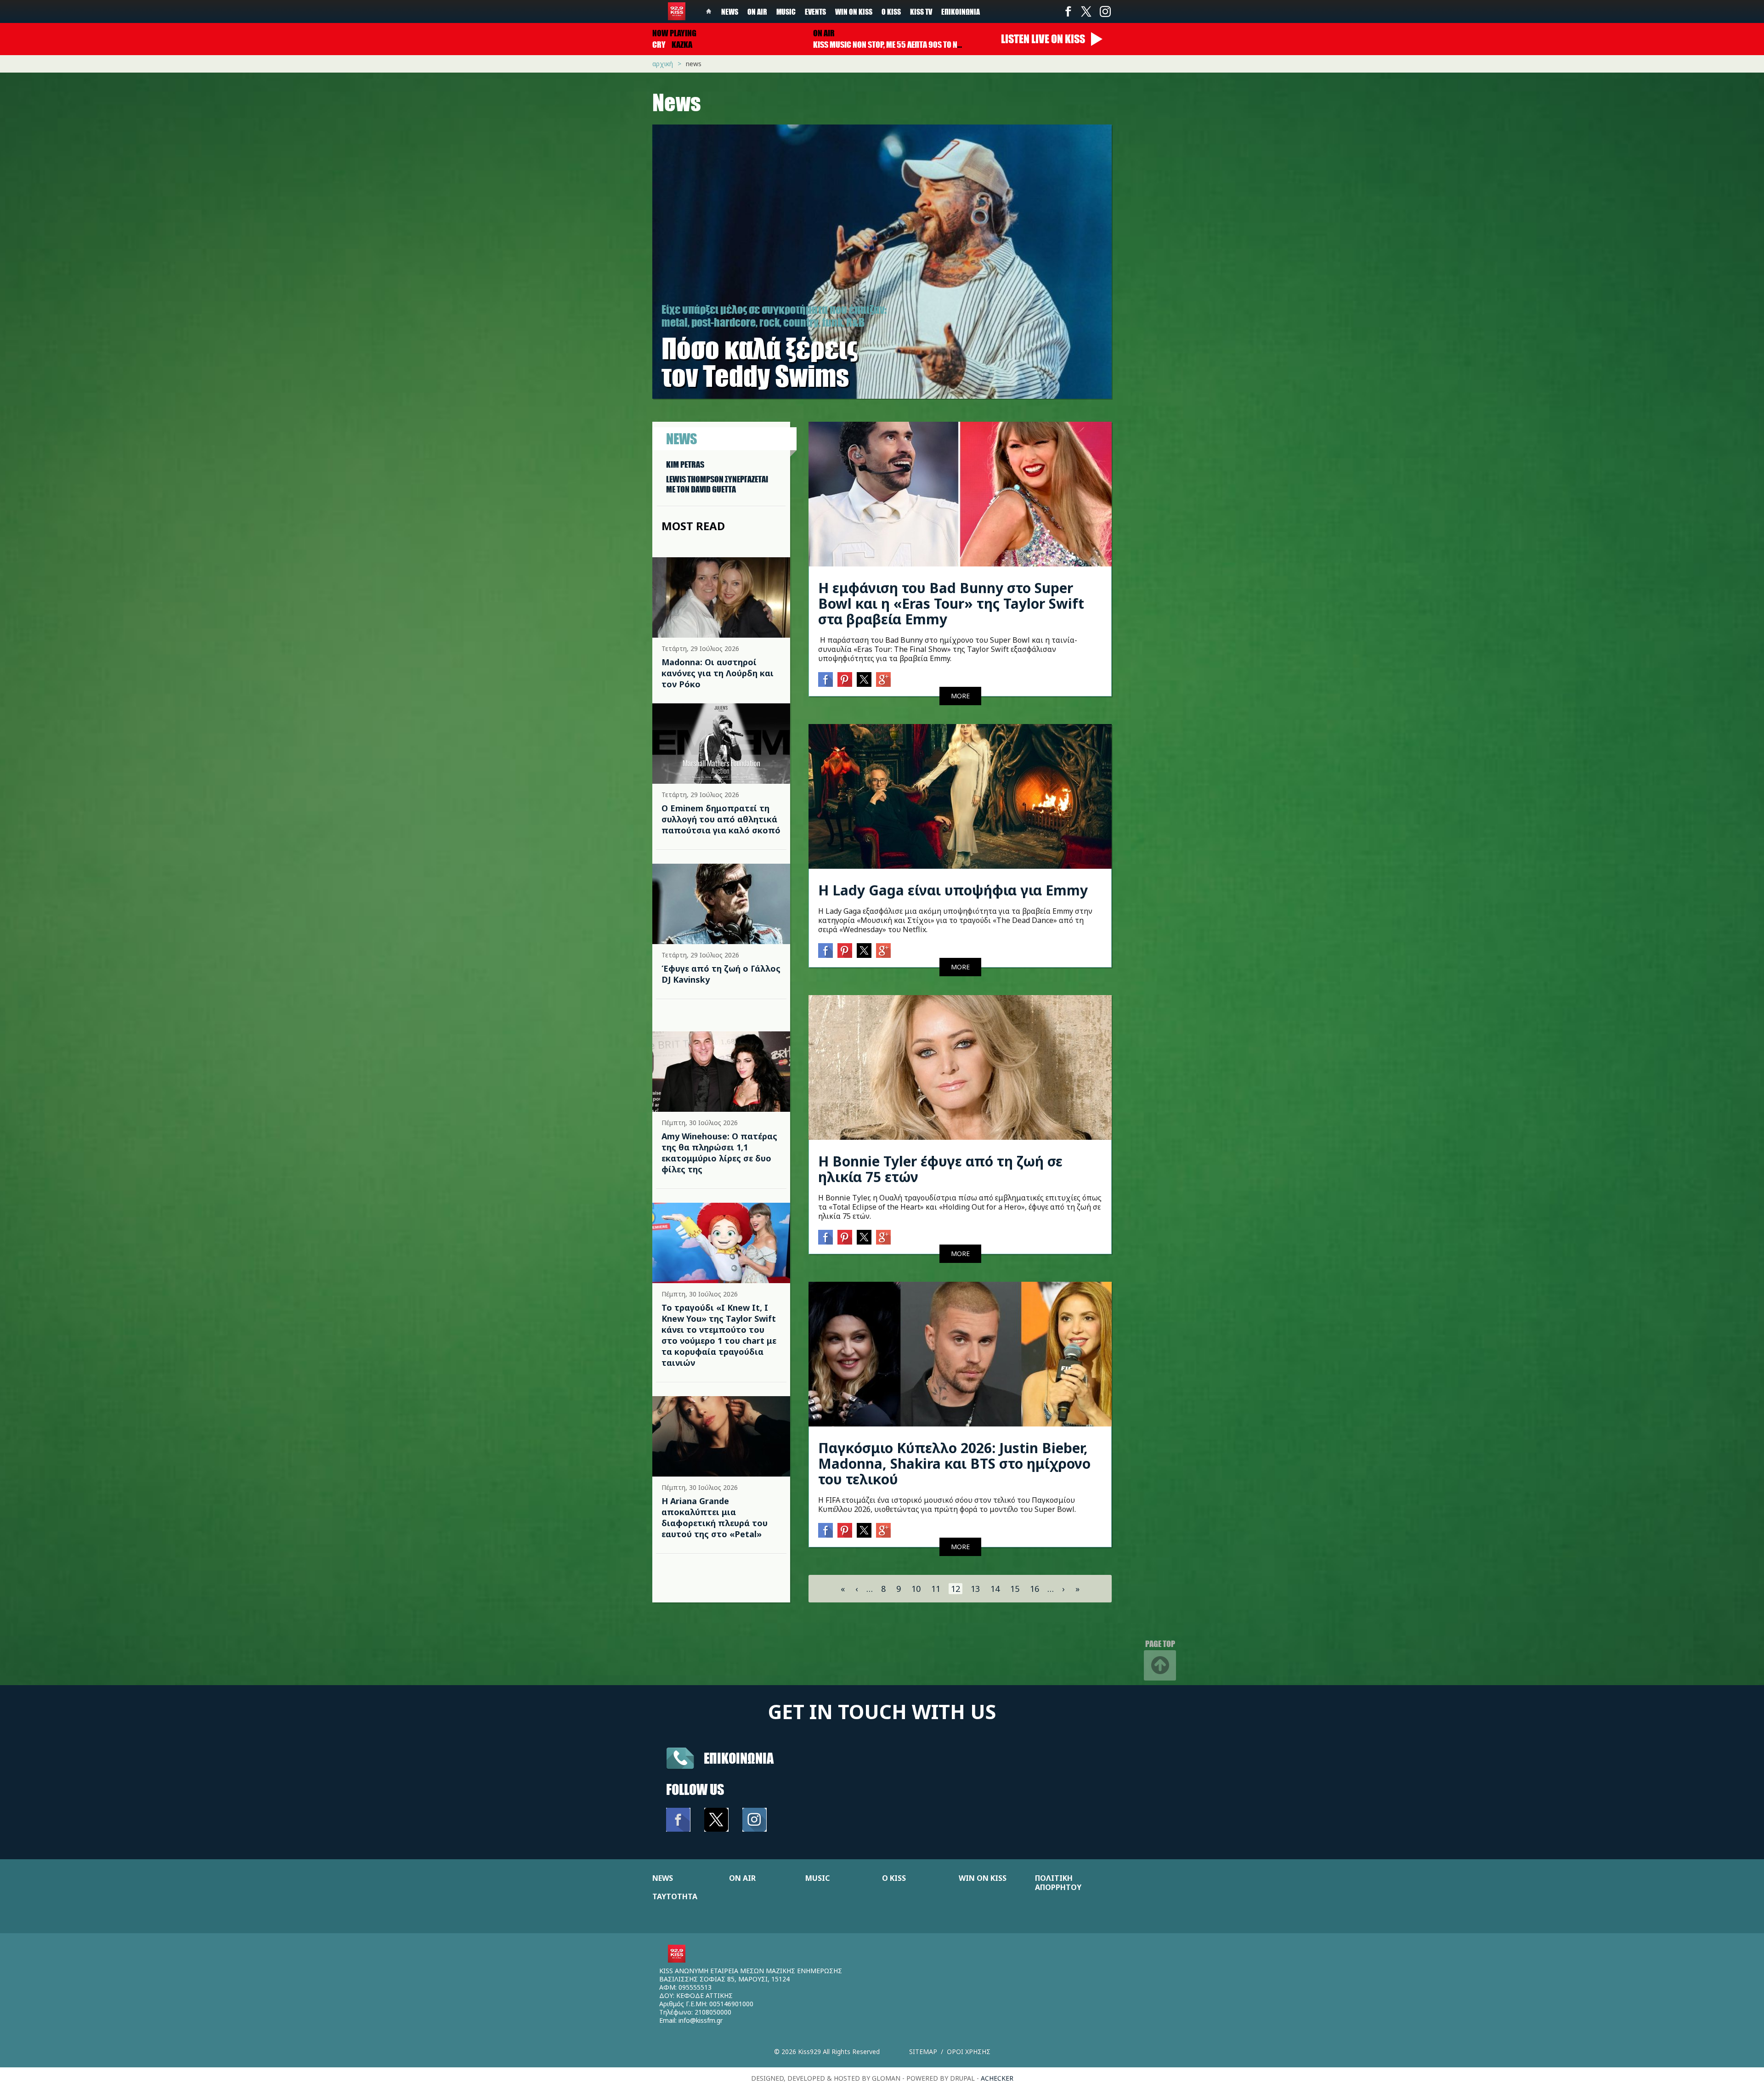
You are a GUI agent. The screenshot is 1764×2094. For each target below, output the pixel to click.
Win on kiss (854, 11)
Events (815, 11)
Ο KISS (894, 1878)
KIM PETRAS (685, 464)
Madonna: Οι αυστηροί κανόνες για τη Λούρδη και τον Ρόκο (718, 673)
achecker (997, 2078)
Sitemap (923, 2052)
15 (1015, 1589)
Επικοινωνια (739, 1758)
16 (1035, 1589)
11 (936, 1589)
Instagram (1105, 11)
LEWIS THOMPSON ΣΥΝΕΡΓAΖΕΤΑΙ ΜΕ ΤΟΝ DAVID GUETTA (717, 484)
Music (786, 11)
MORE (960, 696)
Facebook (1068, 11)
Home (709, 11)
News (730, 11)
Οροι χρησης (969, 2052)
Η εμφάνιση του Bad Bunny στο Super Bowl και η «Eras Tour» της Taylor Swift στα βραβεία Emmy (951, 603)
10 (916, 1589)
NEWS (663, 1878)
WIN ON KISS (983, 1878)
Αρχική (663, 64)
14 (995, 1589)
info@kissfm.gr (701, 2020)
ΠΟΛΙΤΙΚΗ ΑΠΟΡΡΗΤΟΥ (1058, 1883)
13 (975, 1589)
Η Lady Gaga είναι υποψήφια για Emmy (953, 890)
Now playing (674, 33)
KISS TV (921, 11)
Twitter (1086, 11)
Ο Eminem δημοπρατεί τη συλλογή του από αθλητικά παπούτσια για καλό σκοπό (721, 819)
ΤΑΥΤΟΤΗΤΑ (675, 1896)
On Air (757, 11)
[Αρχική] (677, 11)
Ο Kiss (891, 11)
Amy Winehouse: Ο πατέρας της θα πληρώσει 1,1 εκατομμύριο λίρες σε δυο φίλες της (719, 1153)
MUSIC (817, 1878)
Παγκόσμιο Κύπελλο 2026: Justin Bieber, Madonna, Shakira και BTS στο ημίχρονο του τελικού (954, 1463)
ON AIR (742, 1878)
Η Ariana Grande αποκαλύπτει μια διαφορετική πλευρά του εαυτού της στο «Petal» (715, 1517)
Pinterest (845, 679)
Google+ (883, 679)
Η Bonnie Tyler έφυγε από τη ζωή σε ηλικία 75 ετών (940, 1169)
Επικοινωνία (961, 11)
